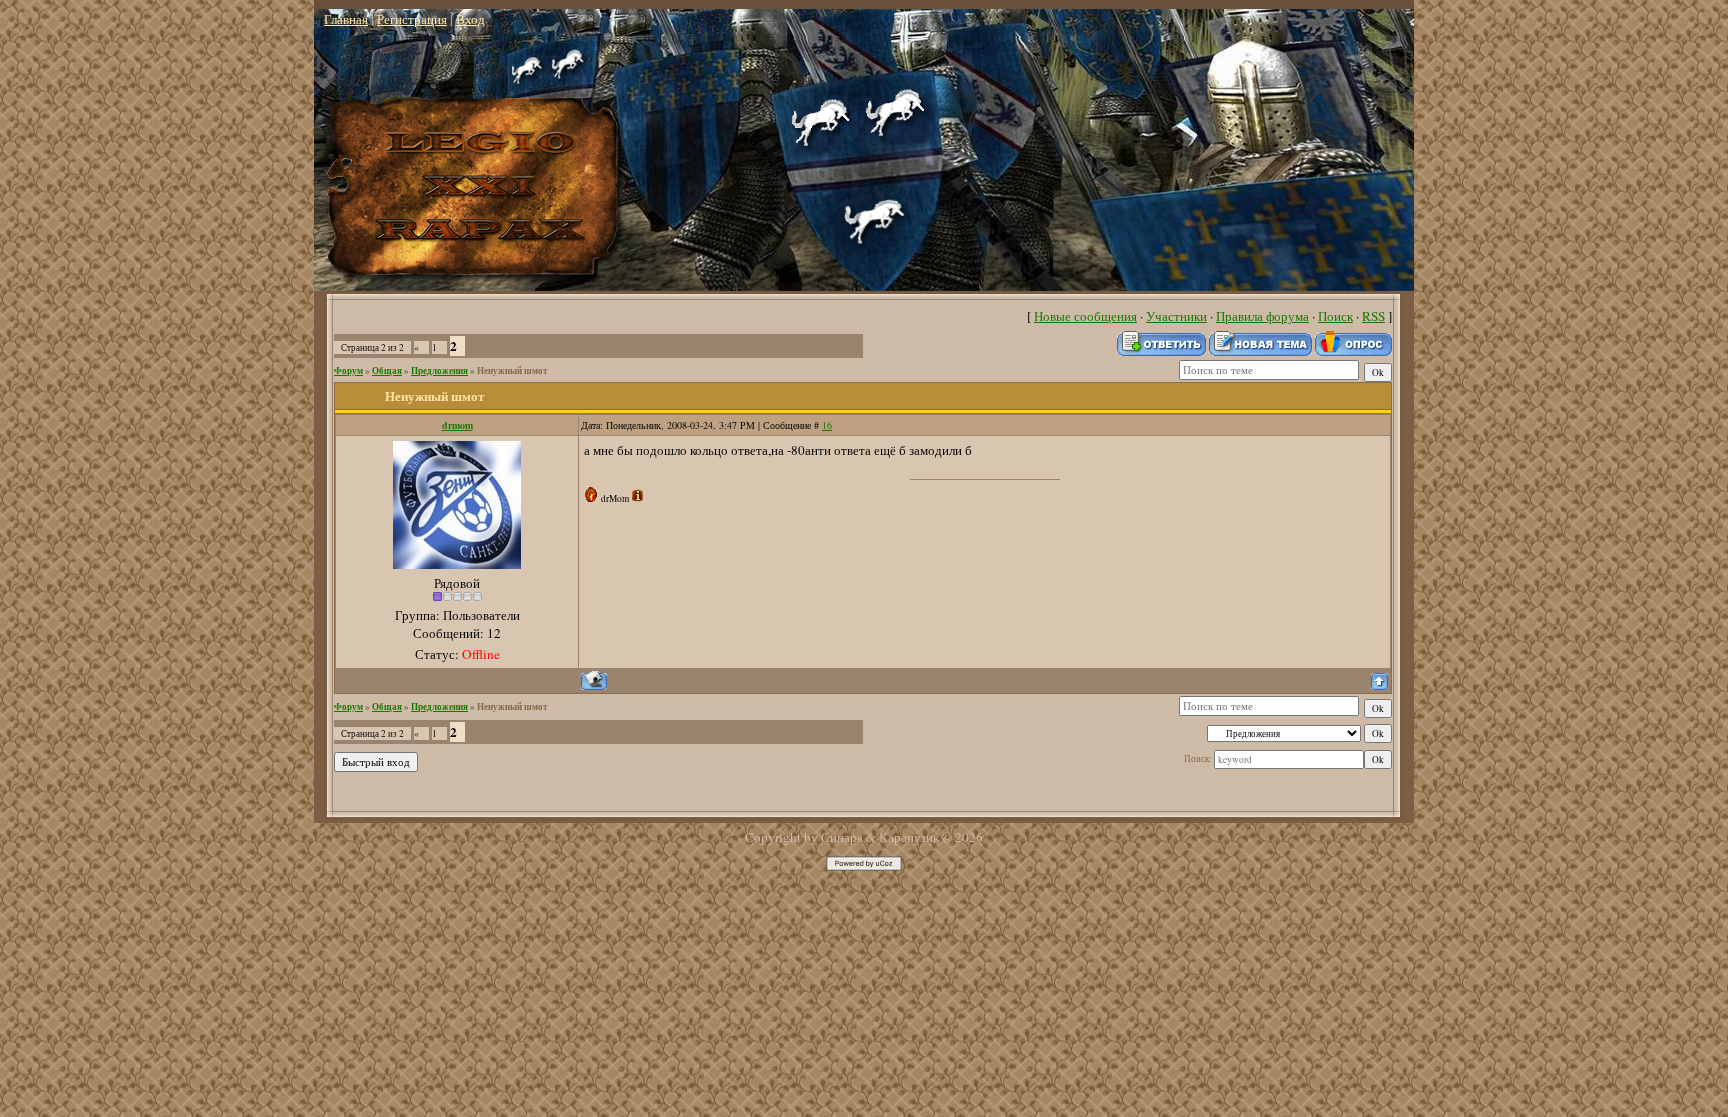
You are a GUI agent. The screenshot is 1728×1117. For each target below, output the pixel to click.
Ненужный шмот (512, 370)
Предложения (439, 370)
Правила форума (1262, 316)
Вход (470, 19)
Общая (387, 370)
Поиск (1335, 316)
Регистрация (412, 19)
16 (827, 425)
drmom (457, 425)
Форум (348, 370)
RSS (1373, 316)
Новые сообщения (1085, 316)
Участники (1176, 316)
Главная (346, 19)
